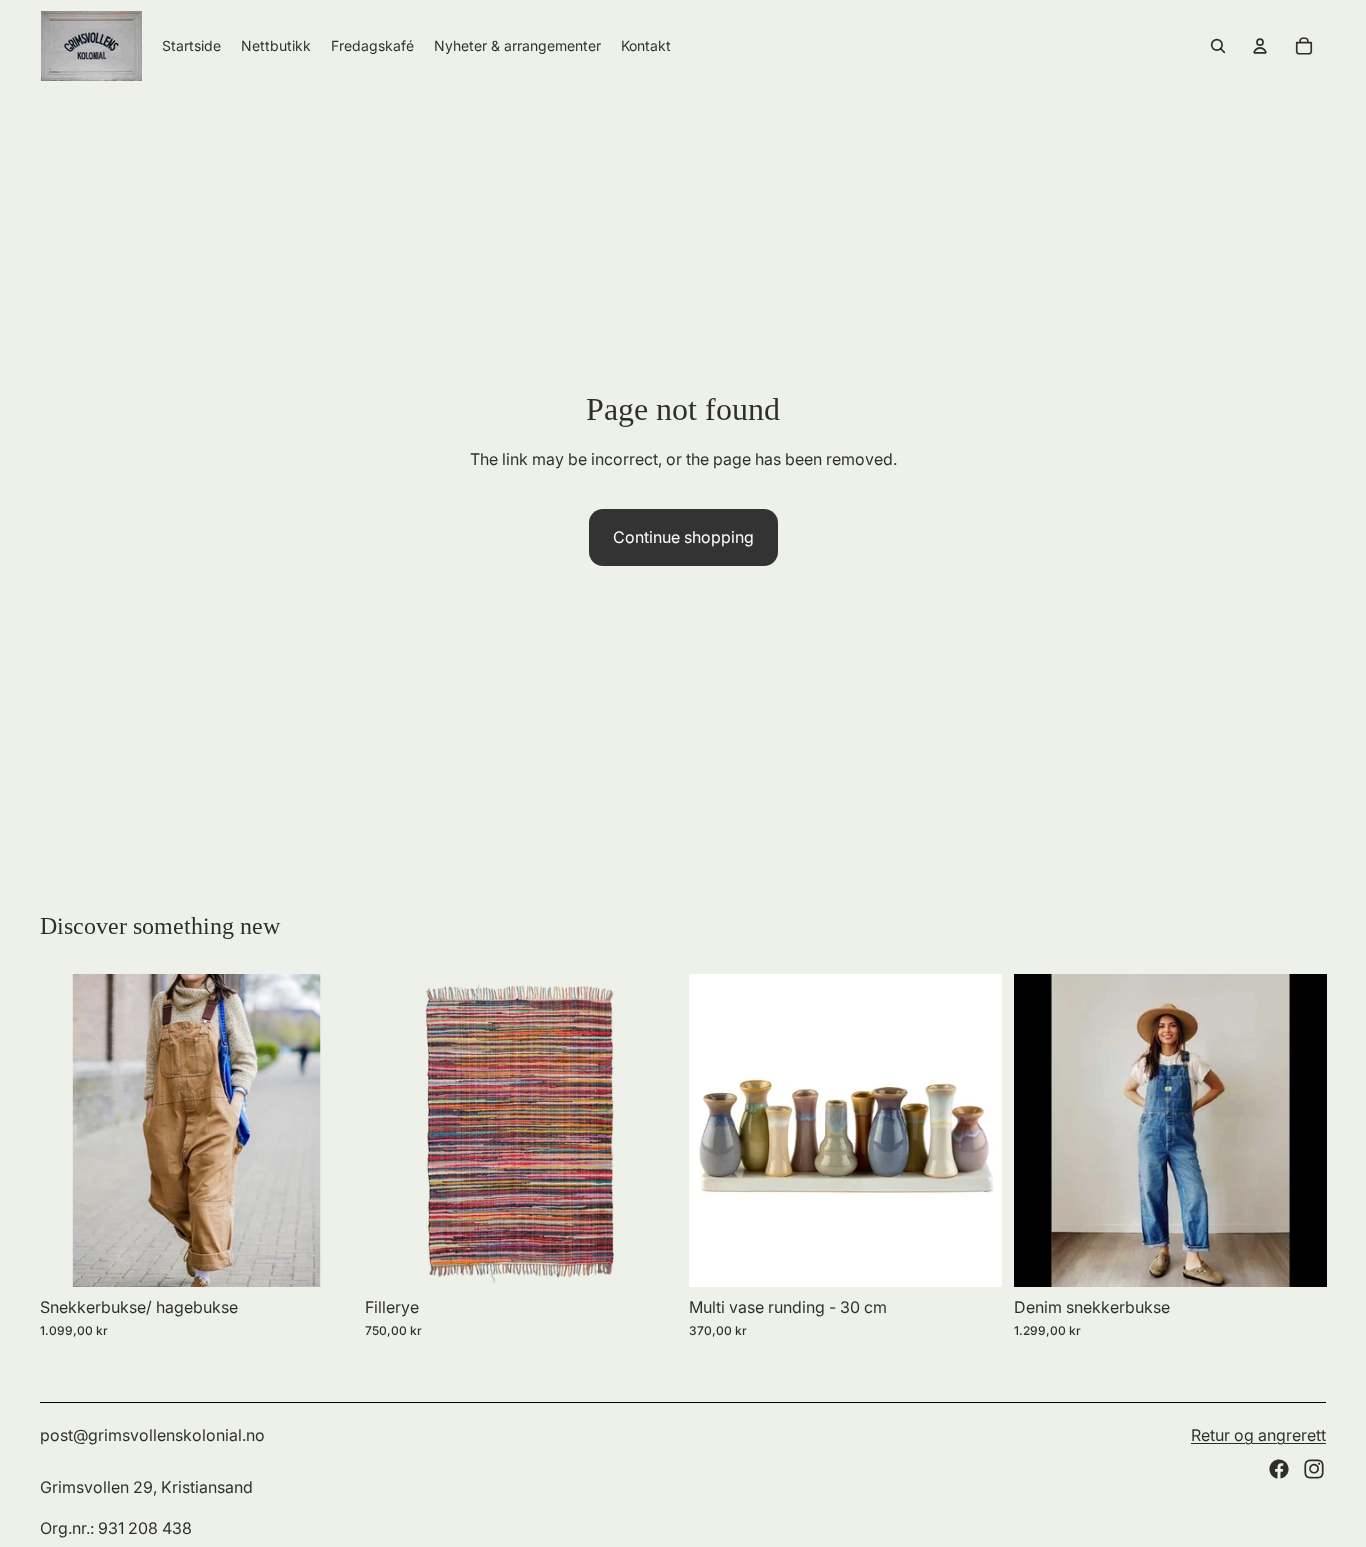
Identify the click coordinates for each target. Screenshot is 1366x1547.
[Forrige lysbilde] (70, 1130)
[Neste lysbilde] (323, 1130)
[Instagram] (1314, 1469)
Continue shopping (683, 537)
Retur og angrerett (1258, 1435)
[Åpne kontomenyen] (1260, 46)
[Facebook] (1279, 1469)
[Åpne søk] (1218, 46)
